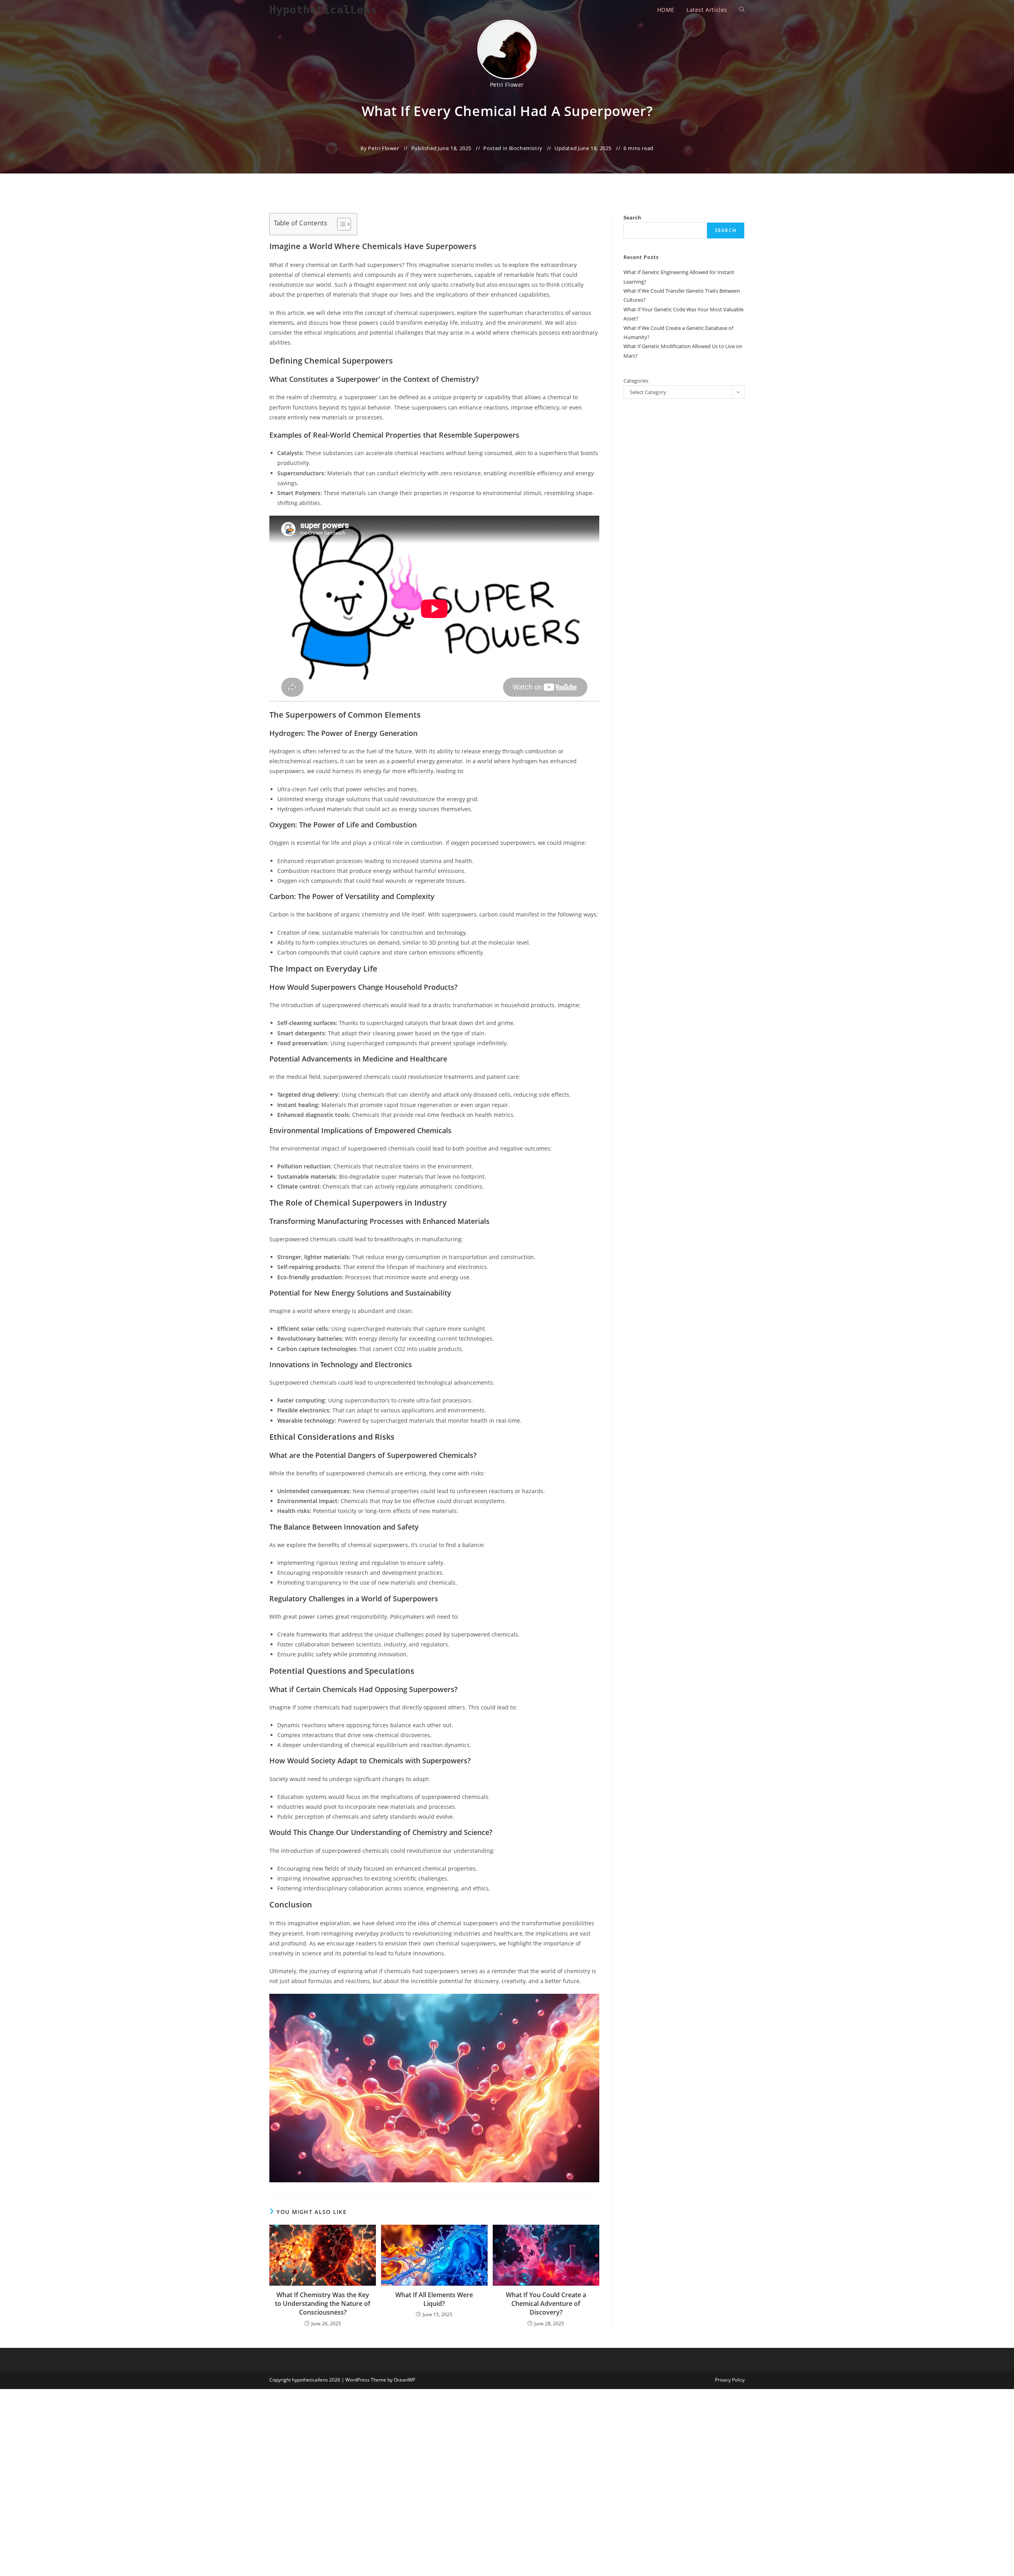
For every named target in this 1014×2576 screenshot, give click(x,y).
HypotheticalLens (323, 10)
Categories (636, 381)
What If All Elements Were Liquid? (434, 2299)
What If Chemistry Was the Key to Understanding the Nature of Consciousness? (323, 2304)
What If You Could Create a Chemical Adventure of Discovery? (546, 2304)
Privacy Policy (730, 2380)
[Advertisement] (701, 142)
